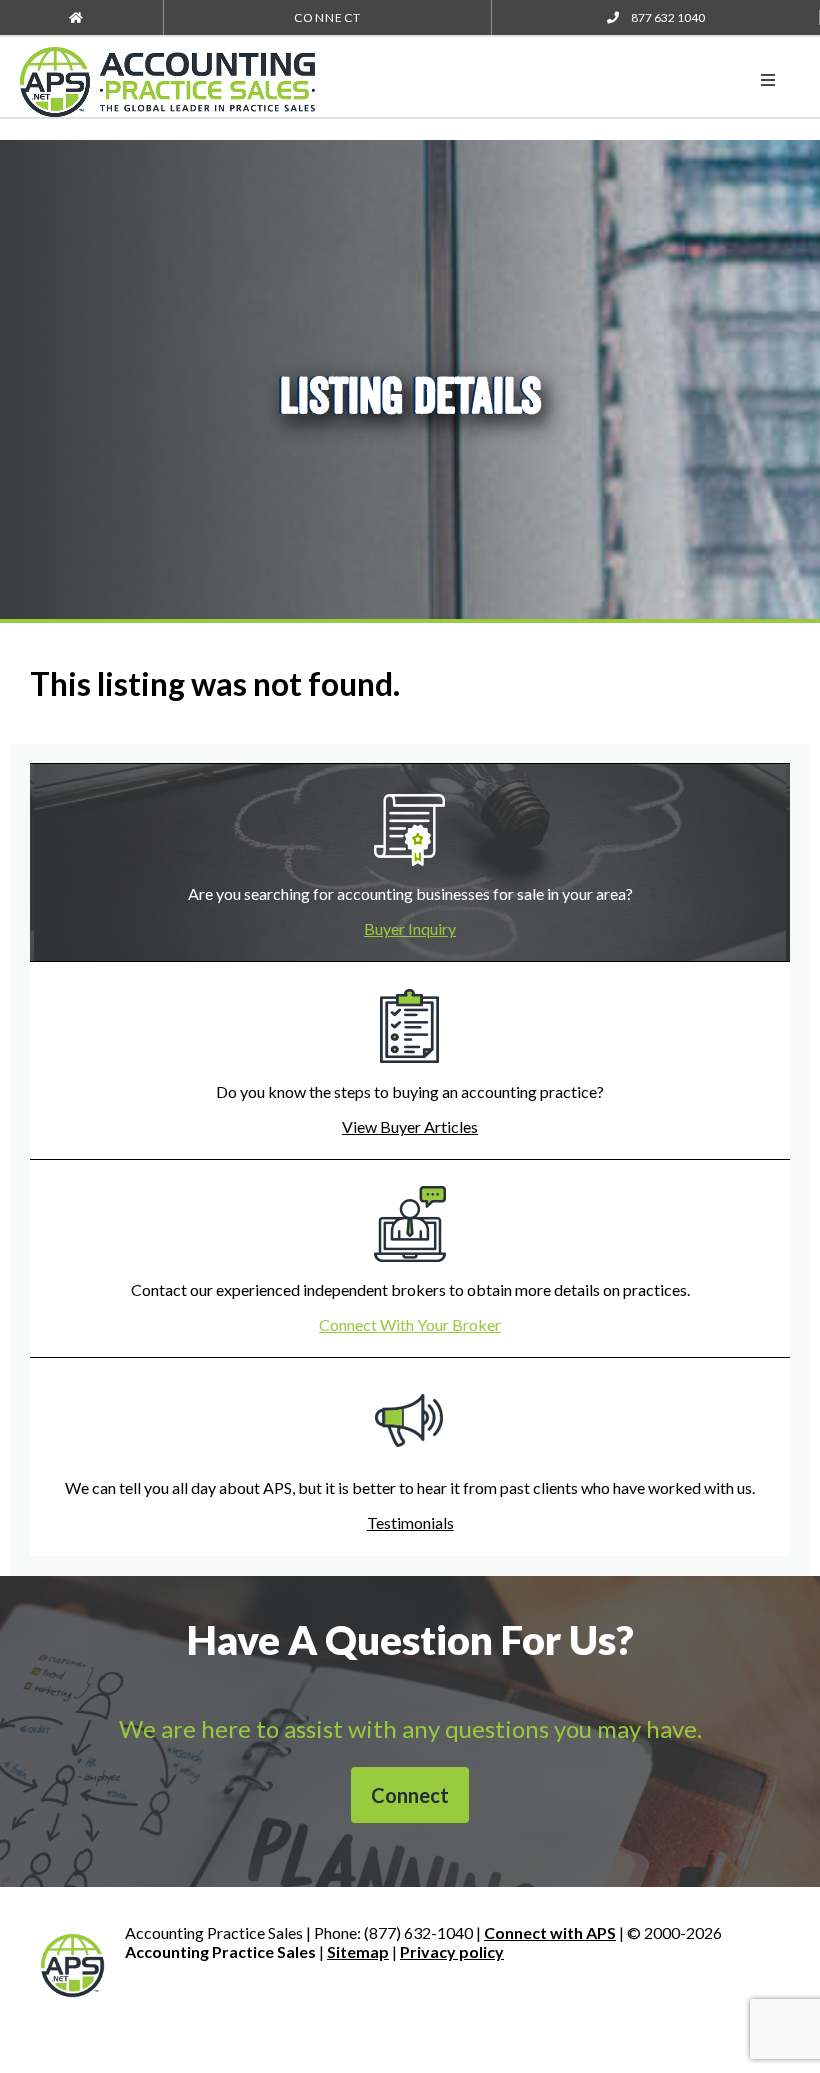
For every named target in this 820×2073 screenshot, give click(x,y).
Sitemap (358, 1951)
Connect (327, 17)
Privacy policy (452, 1951)
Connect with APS (550, 1932)
